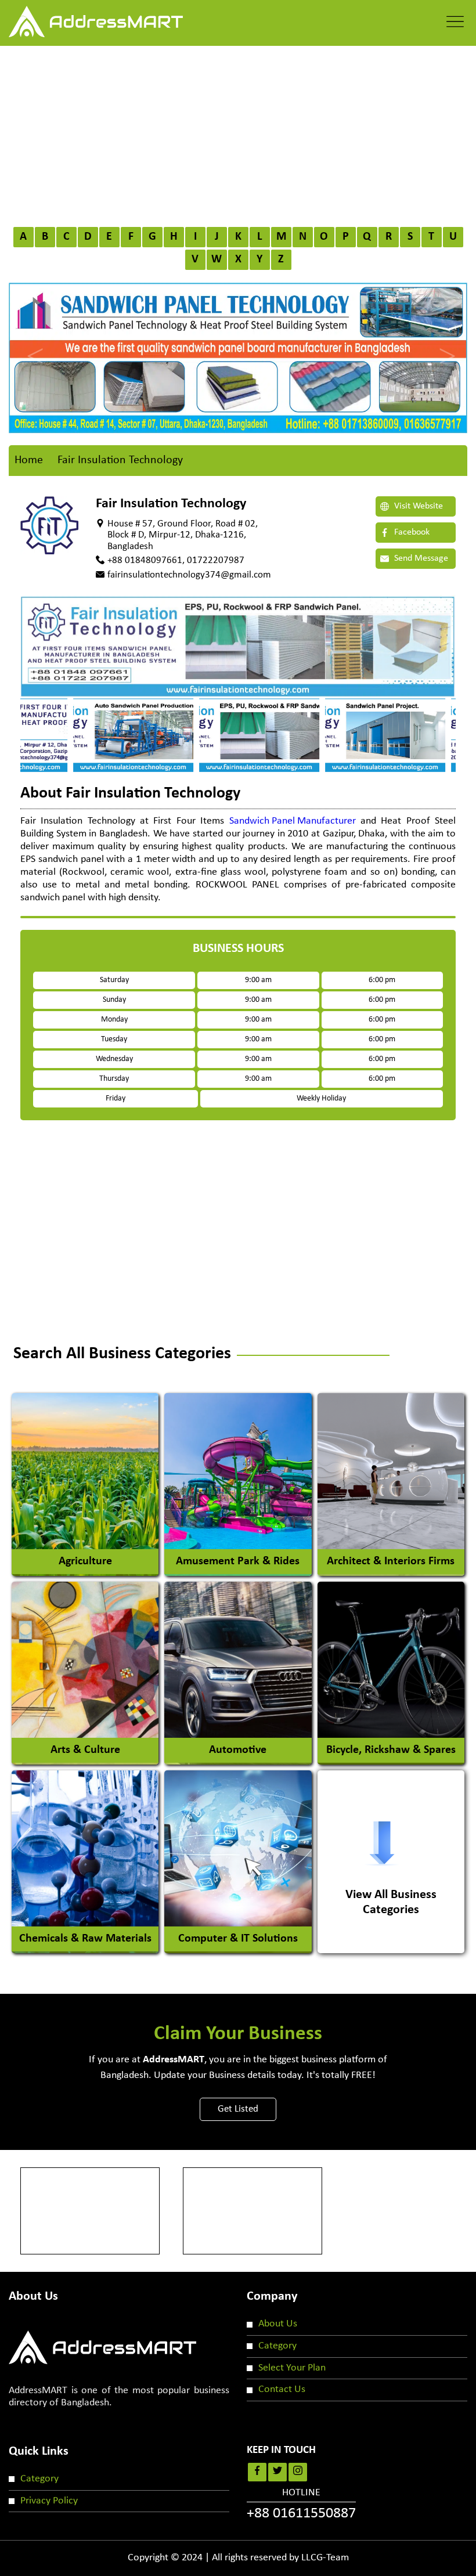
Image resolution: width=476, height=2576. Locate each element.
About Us (278, 2324)
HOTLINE (301, 2505)
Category (277, 2346)
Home (29, 460)
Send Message (420, 558)
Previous (32, 346)
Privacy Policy (49, 2501)
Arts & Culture (85, 1750)
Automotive (238, 1750)
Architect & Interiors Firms (391, 1561)
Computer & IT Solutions (238, 1939)
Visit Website (417, 506)
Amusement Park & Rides (238, 1561)
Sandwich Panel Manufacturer (293, 821)
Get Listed (238, 2109)
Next (444, 346)
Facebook (411, 532)
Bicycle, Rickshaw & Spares (391, 1750)
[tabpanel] (238, 735)
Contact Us (282, 2389)
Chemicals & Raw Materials (85, 1939)
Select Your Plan (292, 2368)
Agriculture (85, 1561)
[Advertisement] (238, 133)
